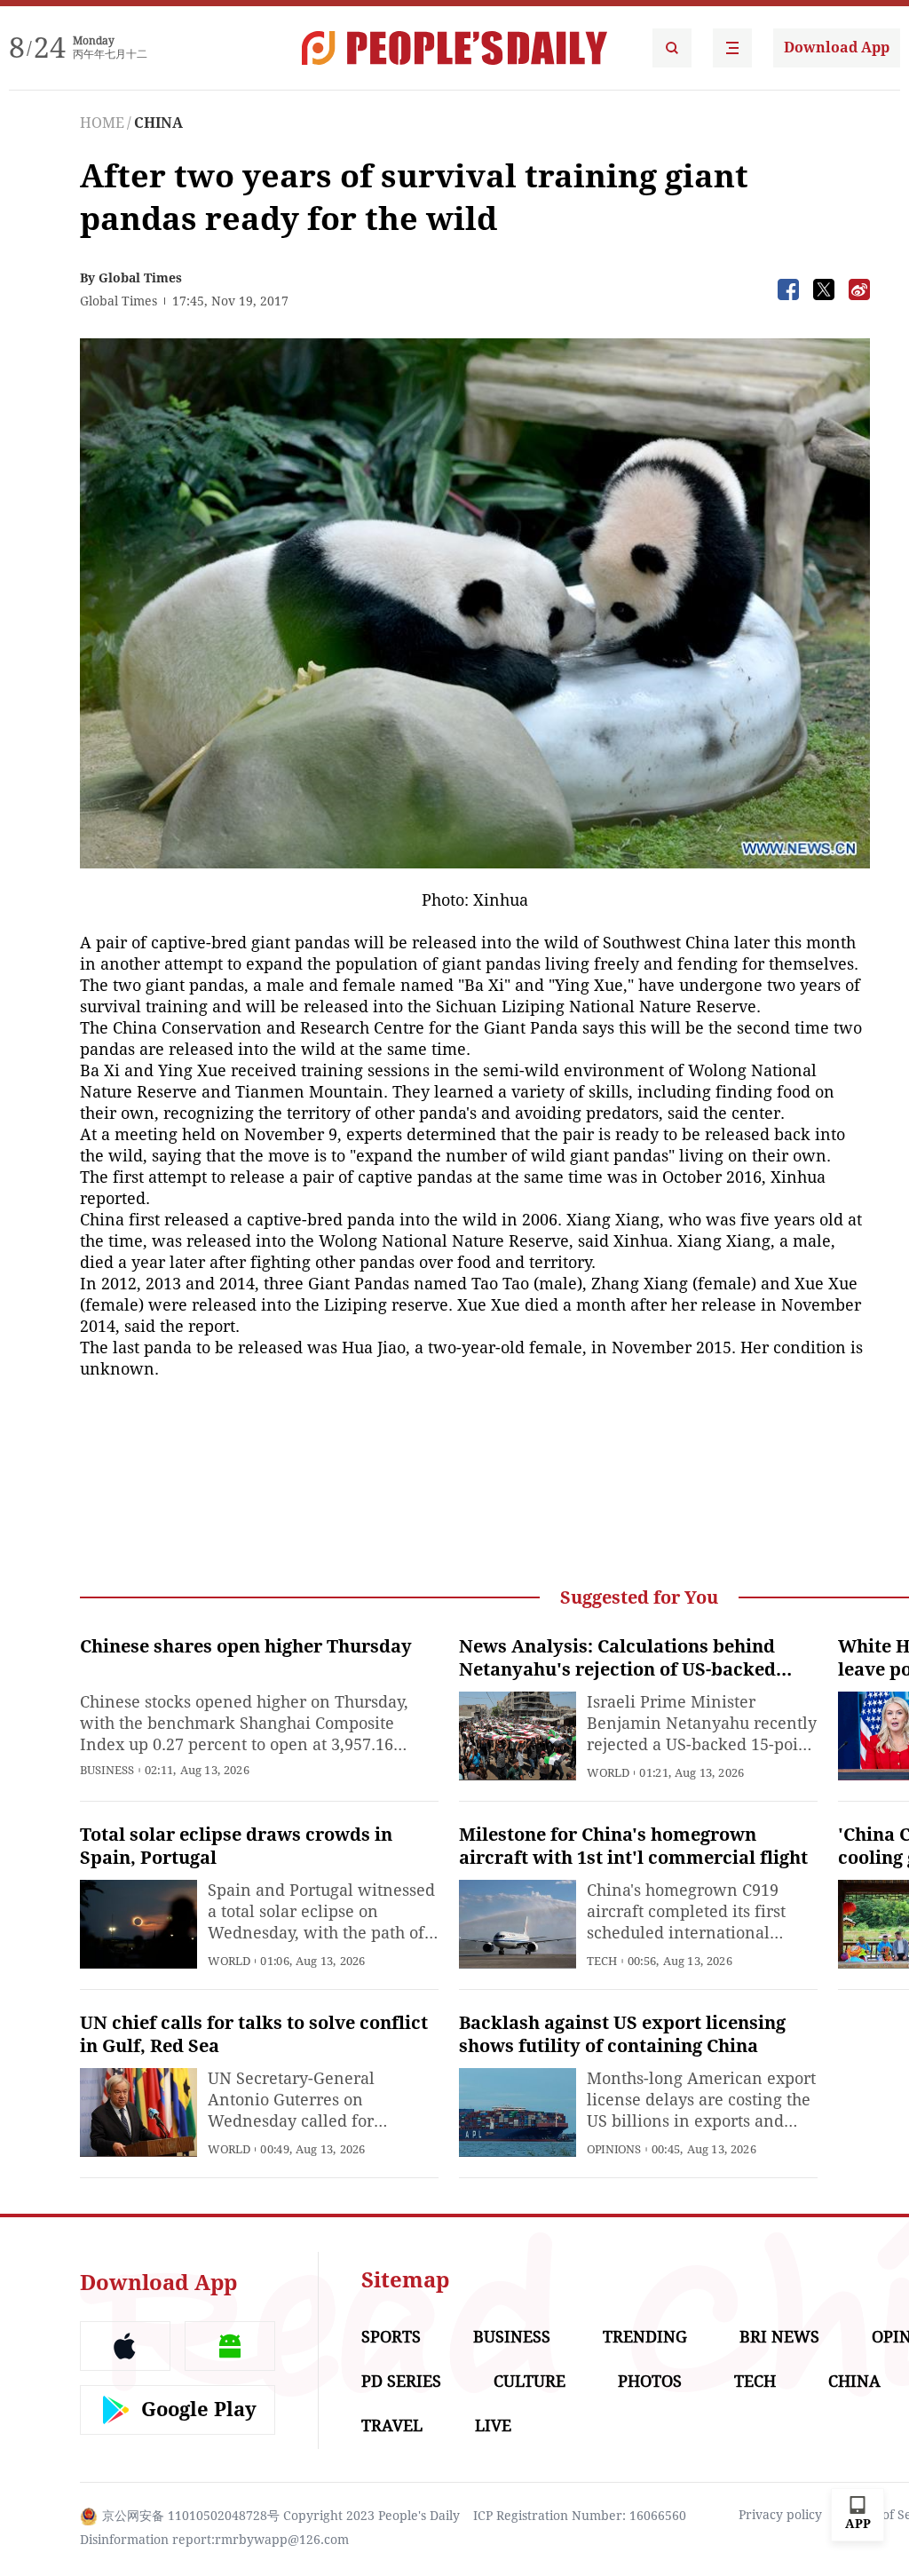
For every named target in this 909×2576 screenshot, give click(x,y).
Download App (837, 48)
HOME (102, 123)
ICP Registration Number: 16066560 (580, 2516)
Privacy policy (780, 2515)
